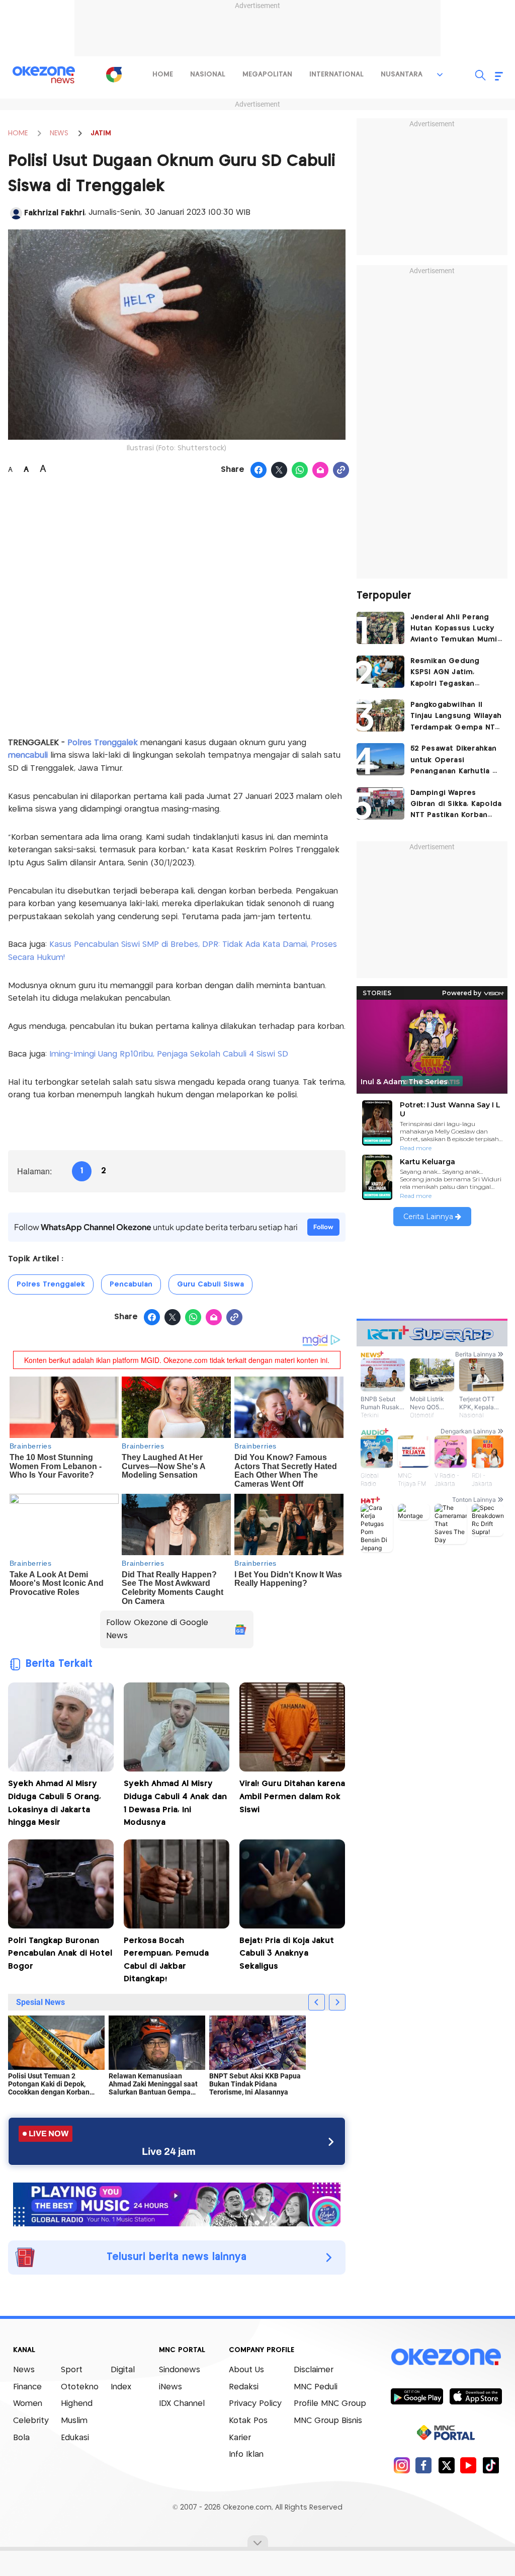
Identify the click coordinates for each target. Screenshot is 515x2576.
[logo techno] (44, 75)
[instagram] (402, 2465)
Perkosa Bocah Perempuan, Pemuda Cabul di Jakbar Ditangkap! (166, 1960)
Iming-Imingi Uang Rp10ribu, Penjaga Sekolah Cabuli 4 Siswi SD (169, 1054)
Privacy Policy (255, 2404)
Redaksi (244, 2387)
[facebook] (424, 2465)
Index (121, 2387)
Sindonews (180, 2370)
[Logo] (114, 74)
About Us (246, 2370)
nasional (208, 74)
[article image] (380, 628)
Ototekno (80, 2387)
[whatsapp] (300, 470)
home (163, 74)
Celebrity (31, 2421)
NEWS (59, 133)
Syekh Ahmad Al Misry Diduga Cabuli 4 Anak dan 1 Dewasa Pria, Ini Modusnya (175, 1803)
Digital (123, 2370)
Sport (72, 2370)
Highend (77, 2404)
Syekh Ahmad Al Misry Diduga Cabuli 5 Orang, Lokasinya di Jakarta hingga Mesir (55, 1803)
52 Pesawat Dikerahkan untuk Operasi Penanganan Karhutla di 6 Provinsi (455, 761)
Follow (323, 1227)
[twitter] (446, 2465)
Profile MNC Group (330, 2404)
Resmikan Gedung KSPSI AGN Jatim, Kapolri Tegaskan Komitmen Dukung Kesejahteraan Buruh (450, 673)
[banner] (177, 2203)
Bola (21, 2438)
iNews (170, 2387)
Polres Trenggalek (104, 743)
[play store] (417, 2396)
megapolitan (267, 74)
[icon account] (16, 213)
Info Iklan (246, 2454)
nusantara (402, 74)
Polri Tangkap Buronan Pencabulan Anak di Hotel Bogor (60, 1954)
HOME (18, 133)
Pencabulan (131, 1284)
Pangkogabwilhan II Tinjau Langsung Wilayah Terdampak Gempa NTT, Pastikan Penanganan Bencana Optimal (456, 717)
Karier (240, 2438)
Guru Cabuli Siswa (210, 1284)
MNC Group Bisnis (328, 2421)
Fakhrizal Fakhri (54, 213)
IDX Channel (182, 2404)
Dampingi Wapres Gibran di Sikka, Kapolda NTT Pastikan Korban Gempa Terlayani (456, 805)
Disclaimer (314, 2370)
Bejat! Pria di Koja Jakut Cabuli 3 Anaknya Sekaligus (287, 1954)
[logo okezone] (446, 2357)
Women (28, 2404)
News (24, 2370)
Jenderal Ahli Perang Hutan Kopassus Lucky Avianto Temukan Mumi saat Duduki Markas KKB (455, 630)
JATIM (101, 133)
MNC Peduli (316, 2387)
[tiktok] (491, 2465)
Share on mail (321, 470)
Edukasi (75, 2438)
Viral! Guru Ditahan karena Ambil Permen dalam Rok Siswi (292, 1797)
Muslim (74, 2421)
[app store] (476, 2396)
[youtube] (468, 2465)
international (336, 74)
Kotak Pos (248, 2421)
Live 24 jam (169, 2151)
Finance (27, 2387)
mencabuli (28, 755)
